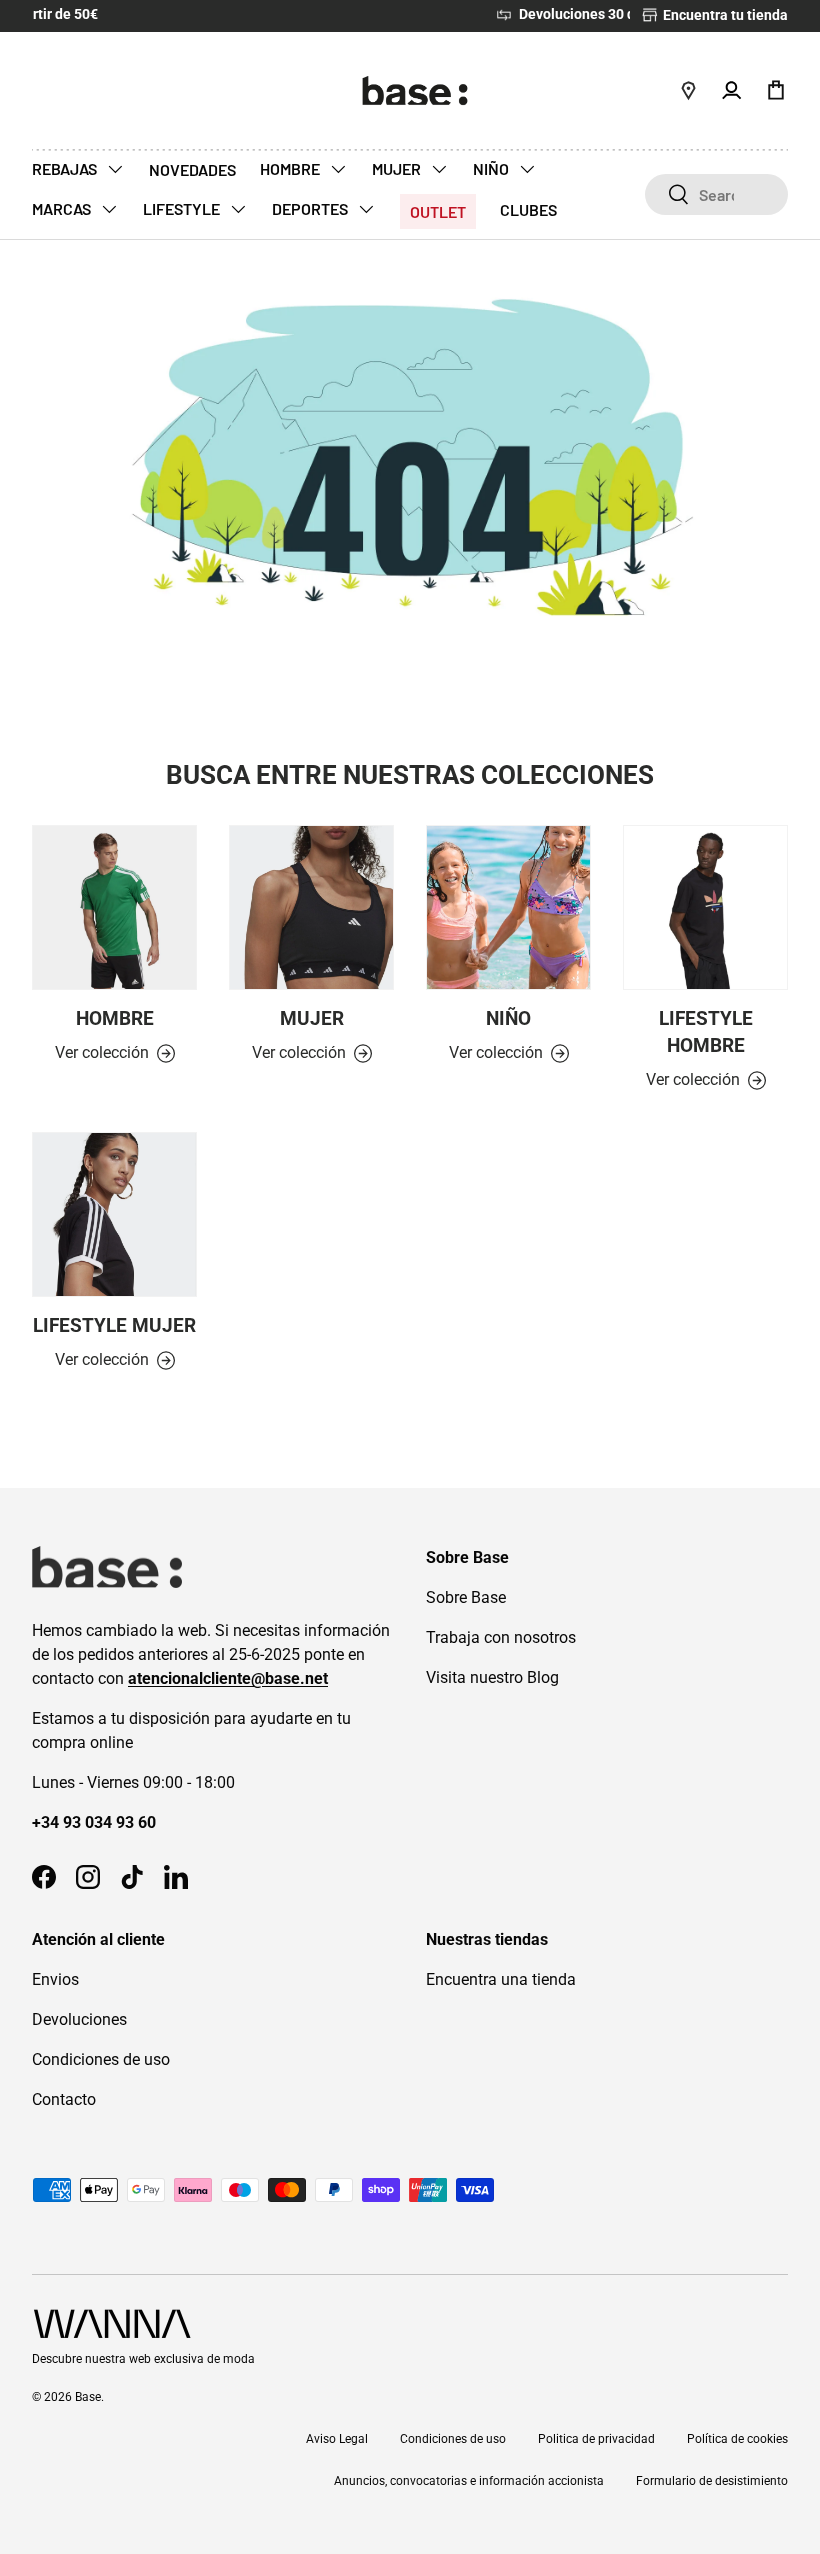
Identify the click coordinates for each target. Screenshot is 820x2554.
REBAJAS (66, 168)
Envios (55, 1979)
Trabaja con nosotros (501, 1637)
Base (88, 2397)
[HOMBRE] (114, 907)
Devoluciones (79, 2019)
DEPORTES (311, 208)
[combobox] (716, 194)
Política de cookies (737, 2439)
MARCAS (63, 208)
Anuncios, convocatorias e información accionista (469, 2481)
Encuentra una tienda (501, 1979)
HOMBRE (291, 168)
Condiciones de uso (101, 2059)
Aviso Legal (337, 2439)
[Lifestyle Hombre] (705, 907)
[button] (776, 90)
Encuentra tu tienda (724, 15)
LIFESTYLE (183, 208)
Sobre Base (466, 1597)
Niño (508, 1018)
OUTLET (438, 211)
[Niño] (508, 907)
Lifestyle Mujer (114, 1325)
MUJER (398, 168)
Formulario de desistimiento (712, 2481)
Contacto (64, 2099)
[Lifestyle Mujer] (114, 1214)
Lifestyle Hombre (706, 1032)
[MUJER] (311, 907)
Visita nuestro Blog (492, 1677)
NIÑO (492, 168)
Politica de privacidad (596, 2439)
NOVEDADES (192, 169)
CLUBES (528, 209)
